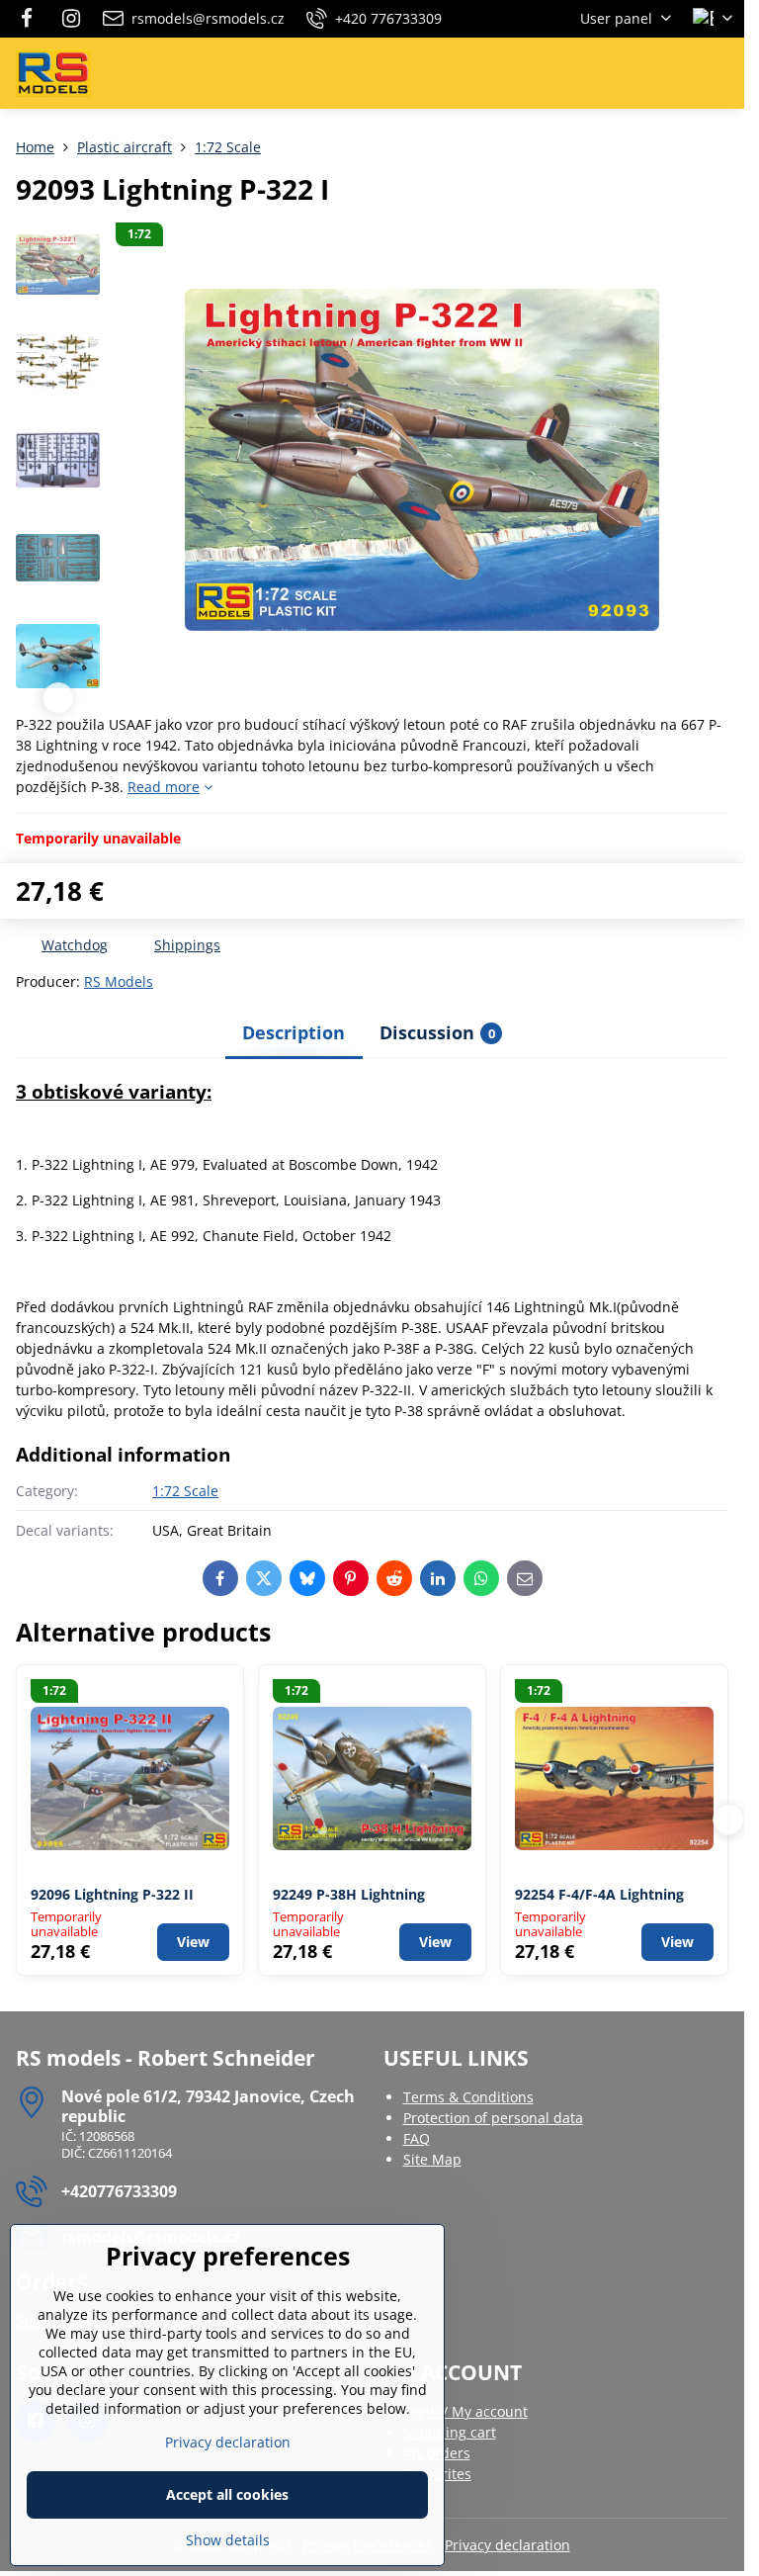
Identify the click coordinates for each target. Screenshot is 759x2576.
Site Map (432, 2159)
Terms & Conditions (468, 2097)
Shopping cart (450, 2432)
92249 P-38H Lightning (349, 1894)
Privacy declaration (507, 2545)
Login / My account (465, 2411)
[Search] (626, 73)
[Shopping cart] (673, 73)
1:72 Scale (185, 1491)
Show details (228, 2540)
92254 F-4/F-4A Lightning (599, 1894)
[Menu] (720, 73)
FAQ (417, 2138)
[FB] (32, 19)
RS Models (119, 981)
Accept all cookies (227, 2494)
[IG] (71, 19)
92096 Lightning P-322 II (112, 1894)
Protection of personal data (493, 2118)
